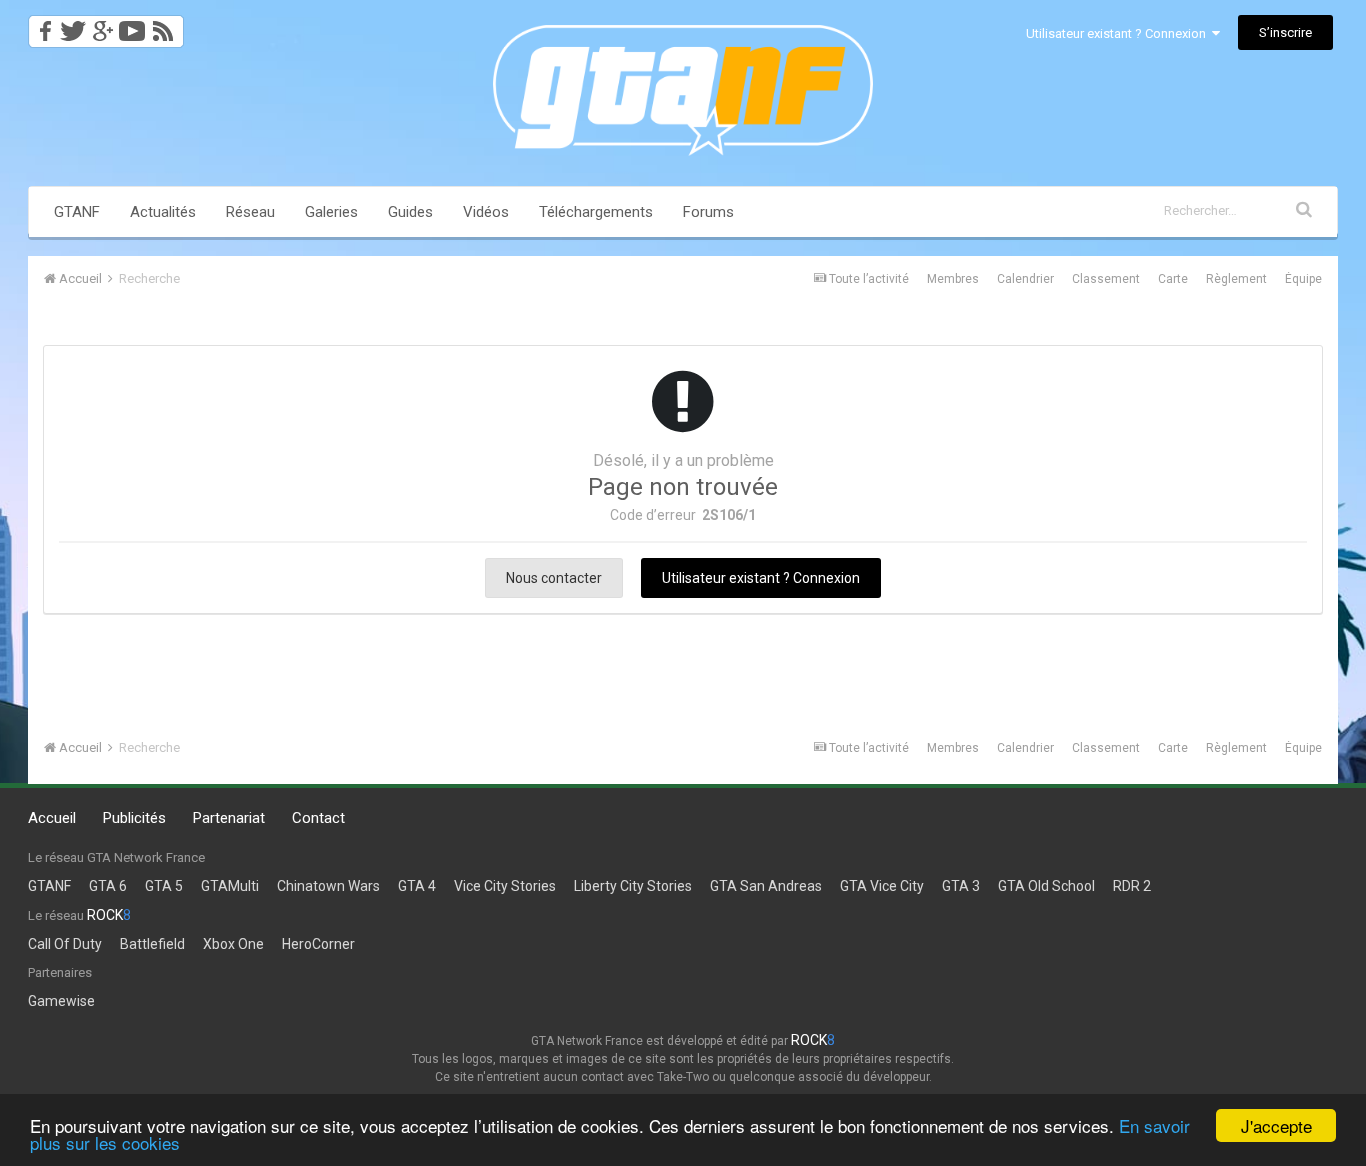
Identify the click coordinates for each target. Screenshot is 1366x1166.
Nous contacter (554, 578)
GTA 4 (417, 886)
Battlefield (152, 944)
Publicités (134, 818)
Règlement (1236, 279)
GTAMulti (230, 886)
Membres (953, 279)
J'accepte (1276, 1125)
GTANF (77, 212)
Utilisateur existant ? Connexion (1119, 33)
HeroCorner (318, 944)
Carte (1173, 279)
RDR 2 (1132, 886)
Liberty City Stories (633, 886)
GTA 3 (961, 886)
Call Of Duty (65, 944)
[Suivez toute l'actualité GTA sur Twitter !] (72, 25)
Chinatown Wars (328, 886)
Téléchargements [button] (596, 212)
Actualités (163, 212)
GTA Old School (1046, 886)
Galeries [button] (331, 212)
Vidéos (486, 212)
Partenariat (229, 818)
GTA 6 (108, 886)
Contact (318, 818)
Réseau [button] (250, 212)
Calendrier (1025, 279)
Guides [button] (410, 212)
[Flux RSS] (166, 25)
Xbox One (233, 944)
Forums (708, 212)
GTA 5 (164, 886)
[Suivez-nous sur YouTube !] (132, 25)
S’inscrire (1285, 32)
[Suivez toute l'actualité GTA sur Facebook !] (42, 25)
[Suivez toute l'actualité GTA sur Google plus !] (102, 25)
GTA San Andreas (766, 886)
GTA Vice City (882, 886)
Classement (1106, 279)
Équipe (1303, 279)
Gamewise (61, 1001)
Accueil (52, 818)
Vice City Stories (505, 886)
